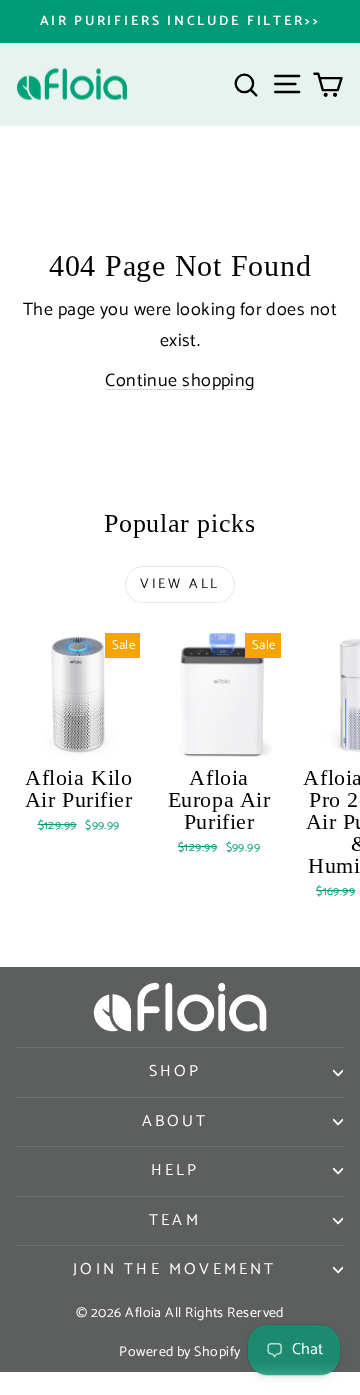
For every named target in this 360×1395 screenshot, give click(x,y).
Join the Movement (174, 1269)
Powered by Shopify (179, 1352)
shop (175, 1071)
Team (175, 1220)
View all (180, 584)
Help (175, 1170)
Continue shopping (180, 381)
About (175, 1121)
